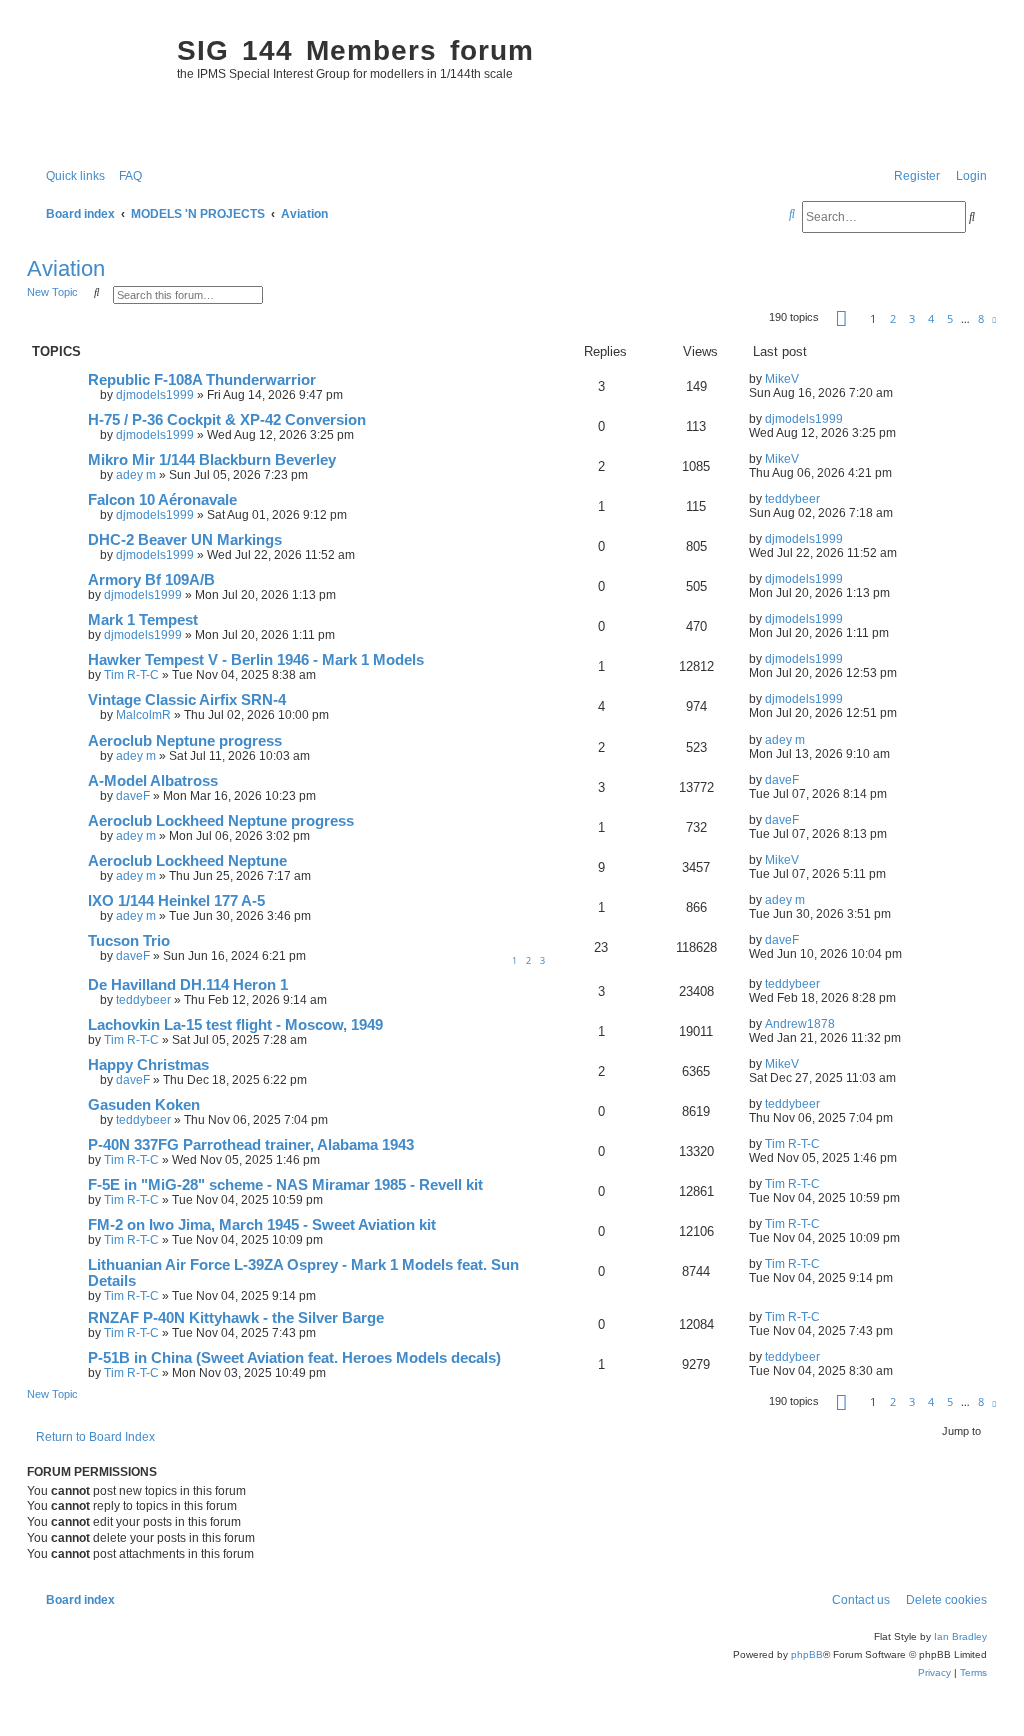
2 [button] (893, 318)
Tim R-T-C (131, 675)
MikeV (782, 379)
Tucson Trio (129, 941)
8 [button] (981, 318)
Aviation (66, 268)
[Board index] (97, 86)
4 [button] (931, 318)
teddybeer (792, 499)
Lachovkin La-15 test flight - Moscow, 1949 (235, 1025)
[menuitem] (126, 176)
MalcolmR (143, 715)
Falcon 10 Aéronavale (162, 500)
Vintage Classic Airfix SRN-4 (187, 700)
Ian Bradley (960, 1636)
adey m (136, 475)
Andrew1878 (800, 1024)
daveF (133, 796)
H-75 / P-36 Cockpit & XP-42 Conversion (227, 420)
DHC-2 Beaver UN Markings (185, 540)
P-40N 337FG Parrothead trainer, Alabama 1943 (251, 1145)
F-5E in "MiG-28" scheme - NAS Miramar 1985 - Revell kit (285, 1185)
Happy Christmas (148, 1065)
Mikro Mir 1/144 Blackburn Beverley (212, 460)
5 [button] (950, 318)
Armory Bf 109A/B (151, 580)
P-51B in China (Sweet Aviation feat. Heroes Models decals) (294, 1358)
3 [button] (912, 318)
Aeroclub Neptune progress (185, 741)
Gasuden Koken (144, 1105)
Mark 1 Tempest (143, 620)
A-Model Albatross (153, 781)
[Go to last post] (806, 379)
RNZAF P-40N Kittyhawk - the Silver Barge (236, 1318)
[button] (841, 318)
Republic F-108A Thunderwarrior (202, 380)
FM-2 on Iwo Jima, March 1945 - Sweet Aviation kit (262, 1225)
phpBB (807, 1654)
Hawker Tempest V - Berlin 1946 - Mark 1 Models (256, 660)
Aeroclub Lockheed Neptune (187, 861)
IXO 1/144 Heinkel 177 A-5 (176, 901)
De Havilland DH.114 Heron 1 (188, 985)
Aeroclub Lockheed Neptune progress (221, 821)
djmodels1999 (155, 395)
